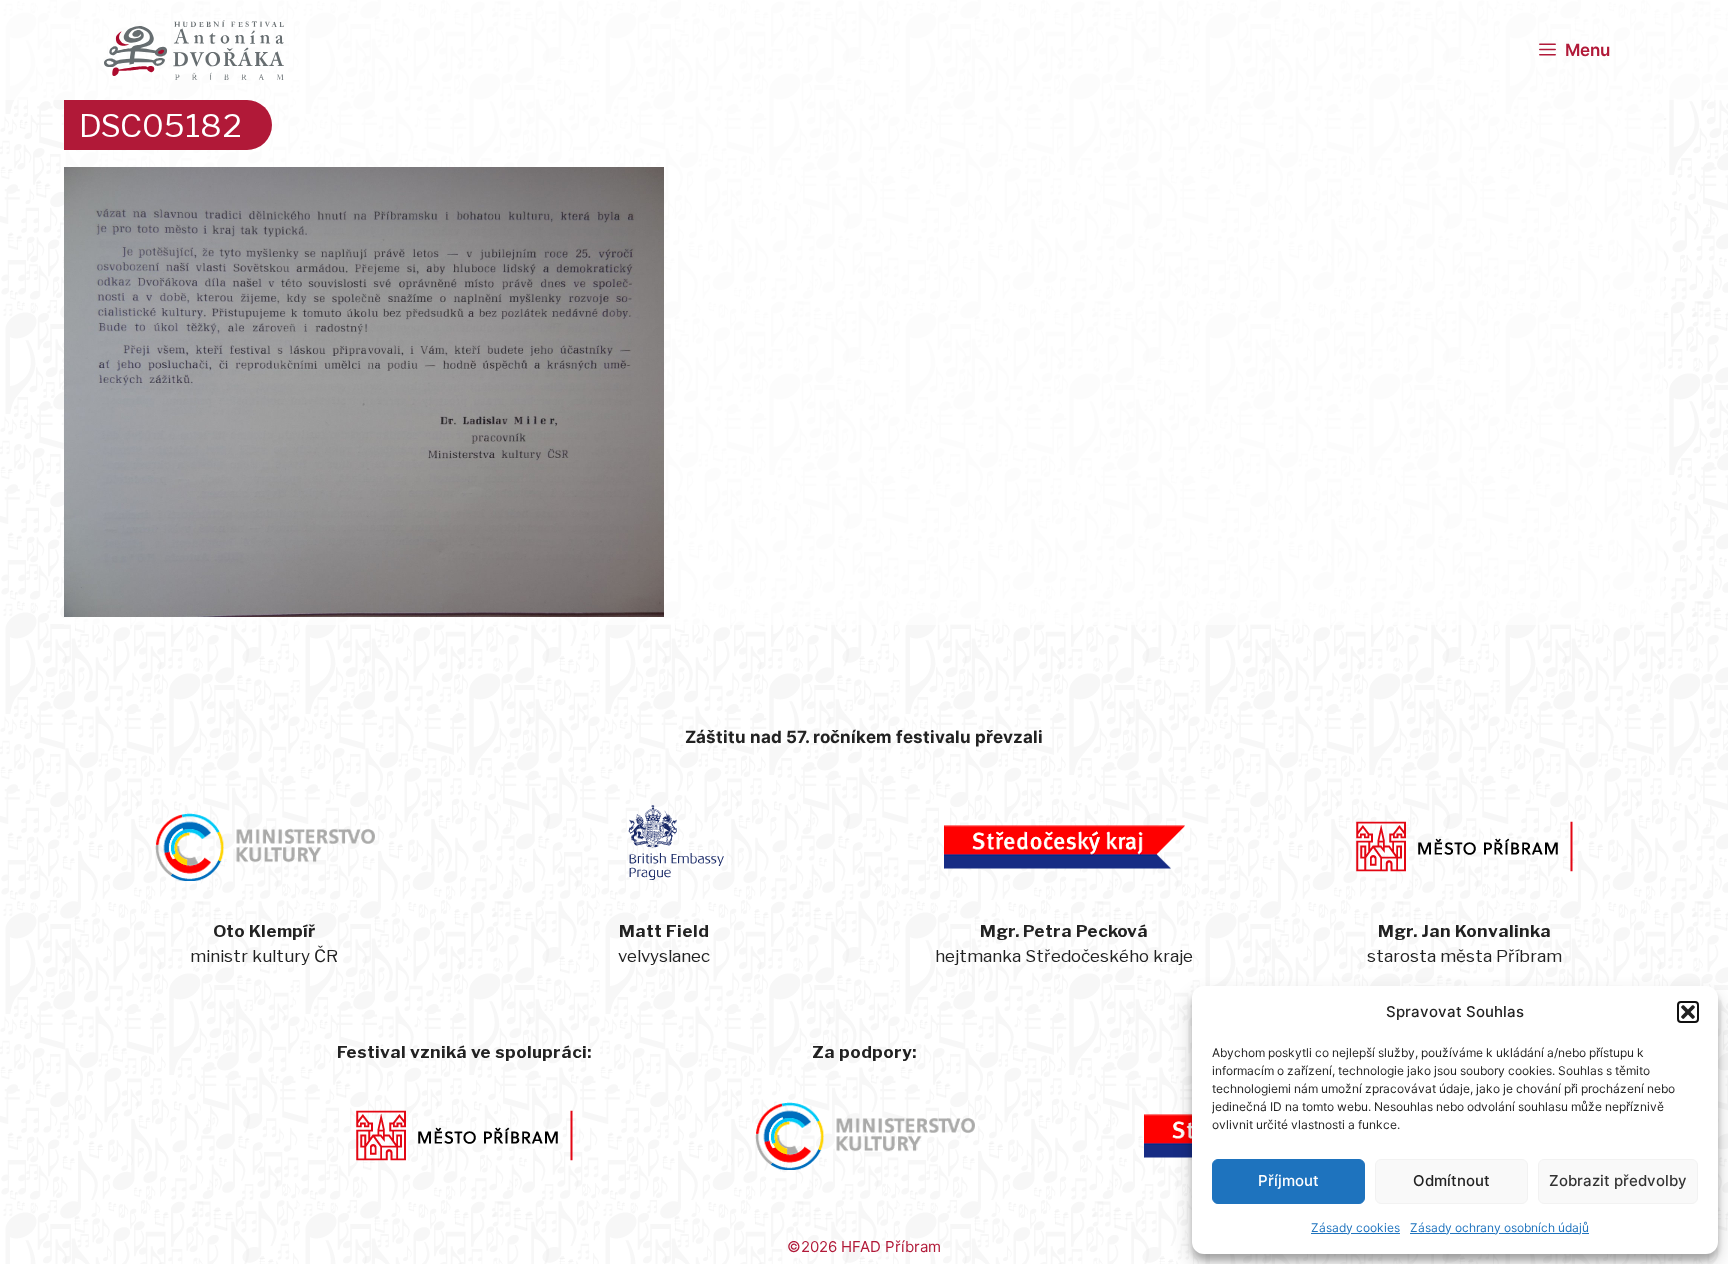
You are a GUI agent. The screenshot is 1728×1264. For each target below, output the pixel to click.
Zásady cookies (1355, 1227)
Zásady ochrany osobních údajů (1499, 1227)
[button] (1688, 1012)
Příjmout (1288, 1180)
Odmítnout (1451, 1180)
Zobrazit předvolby (1618, 1180)
